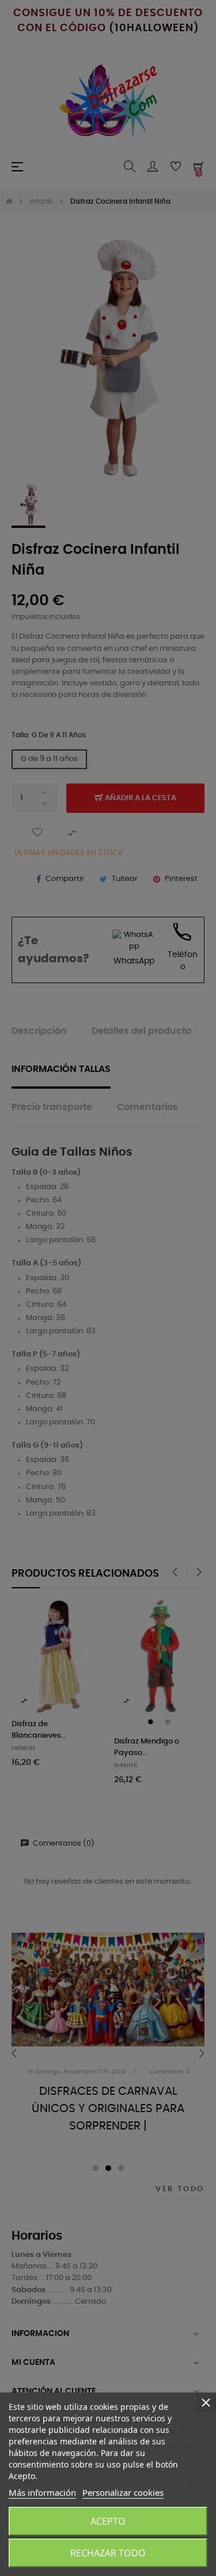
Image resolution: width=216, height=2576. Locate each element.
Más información (42, 2492)
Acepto (108, 2521)
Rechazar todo (108, 2553)
